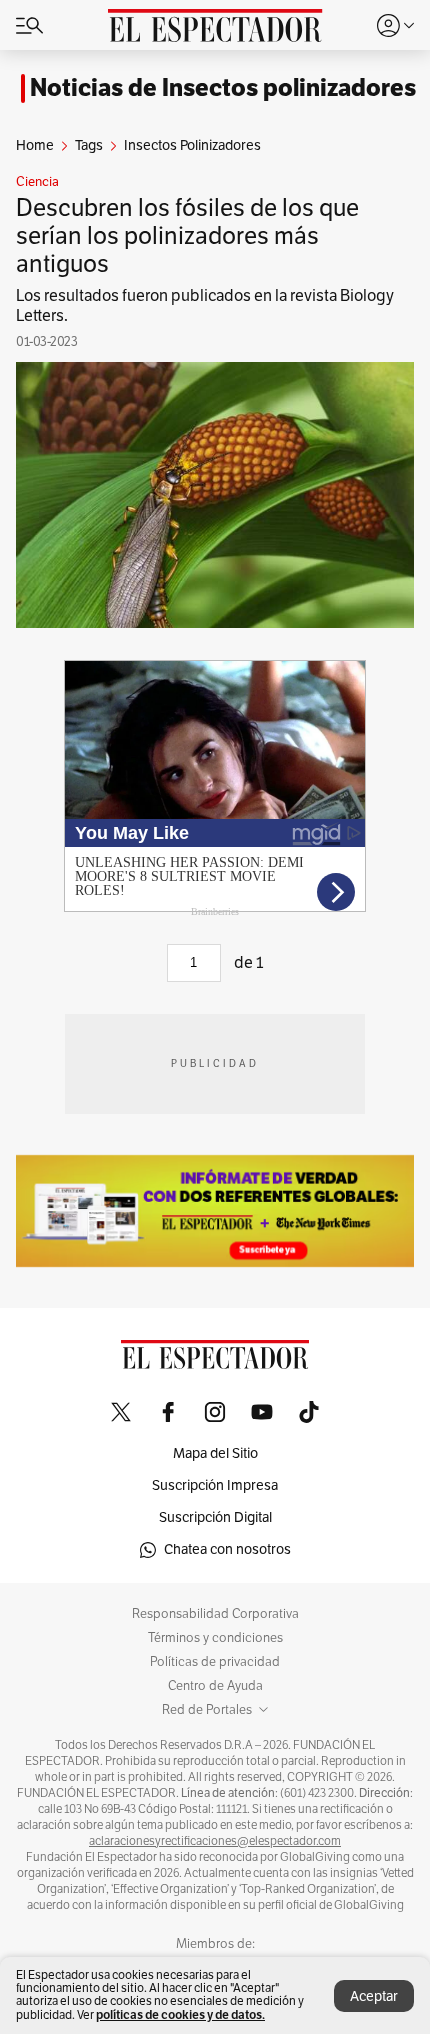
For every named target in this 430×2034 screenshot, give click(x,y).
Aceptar (374, 1996)
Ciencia (37, 182)
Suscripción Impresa (215, 1485)
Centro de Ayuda (215, 1686)
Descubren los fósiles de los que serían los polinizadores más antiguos (187, 236)
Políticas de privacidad (215, 1662)
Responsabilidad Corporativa (215, 1614)
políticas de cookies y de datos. (180, 2014)
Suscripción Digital (215, 1517)
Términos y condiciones (215, 1638)
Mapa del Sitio (215, 1453)
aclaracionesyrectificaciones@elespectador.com (215, 1841)
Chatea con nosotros (227, 1549)
